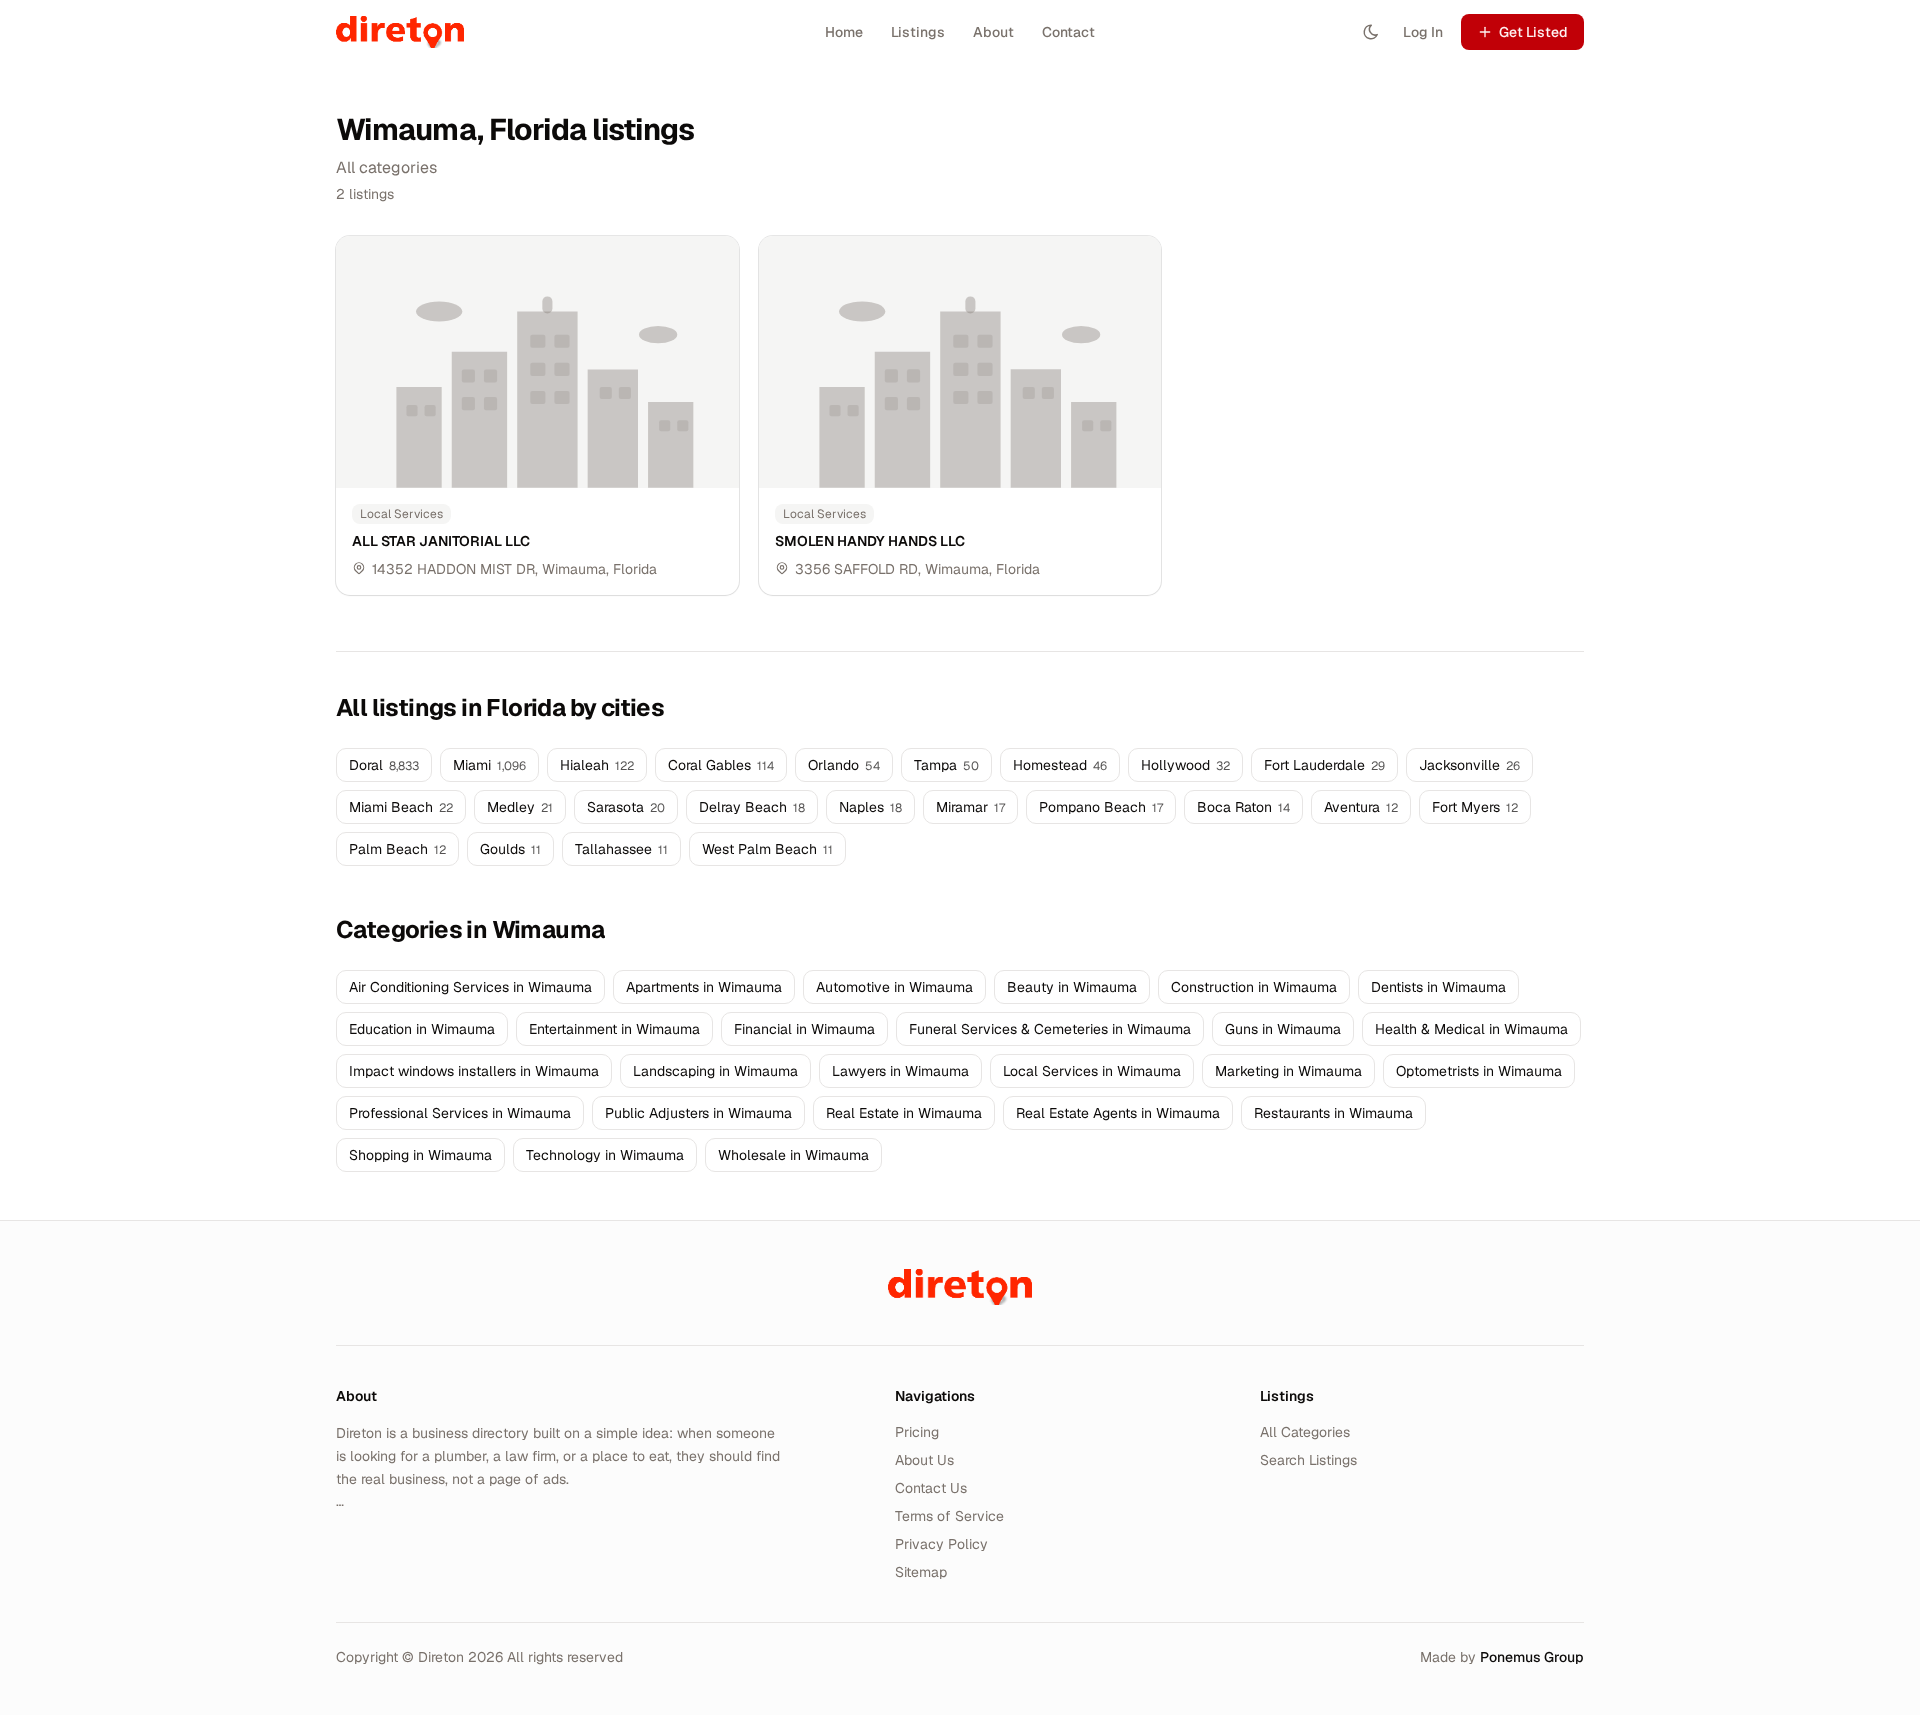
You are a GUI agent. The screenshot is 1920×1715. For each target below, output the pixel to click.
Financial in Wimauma (804, 1029)
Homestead (1060, 765)
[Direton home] (960, 1287)
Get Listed (1533, 32)
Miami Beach (401, 807)
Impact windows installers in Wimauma (474, 1071)
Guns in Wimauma (1283, 1029)
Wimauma (574, 569)
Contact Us (931, 1488)
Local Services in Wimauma (1092, 1071)
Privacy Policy (941, 1544)
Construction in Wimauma (1254, 987)
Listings (918, 32)
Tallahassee (621, 849)
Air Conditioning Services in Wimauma (470, 987)
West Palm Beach (767, 849)
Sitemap (921, 1572)
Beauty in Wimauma (1072, 987)
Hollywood (1185, 765)
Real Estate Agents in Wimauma (1118, 1113)
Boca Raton (1243, 807)
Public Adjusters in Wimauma (698, 1113)
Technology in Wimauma (605, 1155)
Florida (635, 569)
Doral (384, 765)
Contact (1068, 32)
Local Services (401, 514)
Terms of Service (949, 1516)
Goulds (510, 849)
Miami (489, 765)
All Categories (1305, 1432)
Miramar (970, 807)
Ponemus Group (1532, 1657)
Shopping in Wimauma (420, 1155)
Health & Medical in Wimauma (1471, 1029)
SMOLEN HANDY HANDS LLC (870, 541)
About (993, 32)
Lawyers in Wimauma (900, 1071)
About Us (924, 1460)
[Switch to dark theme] (1371, 32)
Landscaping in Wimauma (715, 1071)
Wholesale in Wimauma (793, 1155)
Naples (870, 807)
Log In (1423, 32)
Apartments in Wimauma (704, 987)
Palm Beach (397, 849)
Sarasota (626, 807)
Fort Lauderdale (1324, 765)
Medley (520, 807)
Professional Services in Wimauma (460, 1113)
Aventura (1361, 807)
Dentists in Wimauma (1438, 987)
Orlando (844, 765)
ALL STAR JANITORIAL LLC (441, 541)
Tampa (946, 765)
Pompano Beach (1101, 807)
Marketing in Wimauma (1288, 1071)
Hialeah (597, 765)
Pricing (917, 1432)
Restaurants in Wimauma (1333, 1113)
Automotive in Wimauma (894, 987)
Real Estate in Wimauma (904, 1113)
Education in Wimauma (422, 1029)
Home (844, 32)
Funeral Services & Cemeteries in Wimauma (1050, 1029)
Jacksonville (1469, 765)
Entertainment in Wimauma (614, 1029)
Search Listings (1308, 1460)
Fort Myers (1475, 807)
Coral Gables (721, 765)
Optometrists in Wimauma (1479, 1071)
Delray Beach (752, 807)
